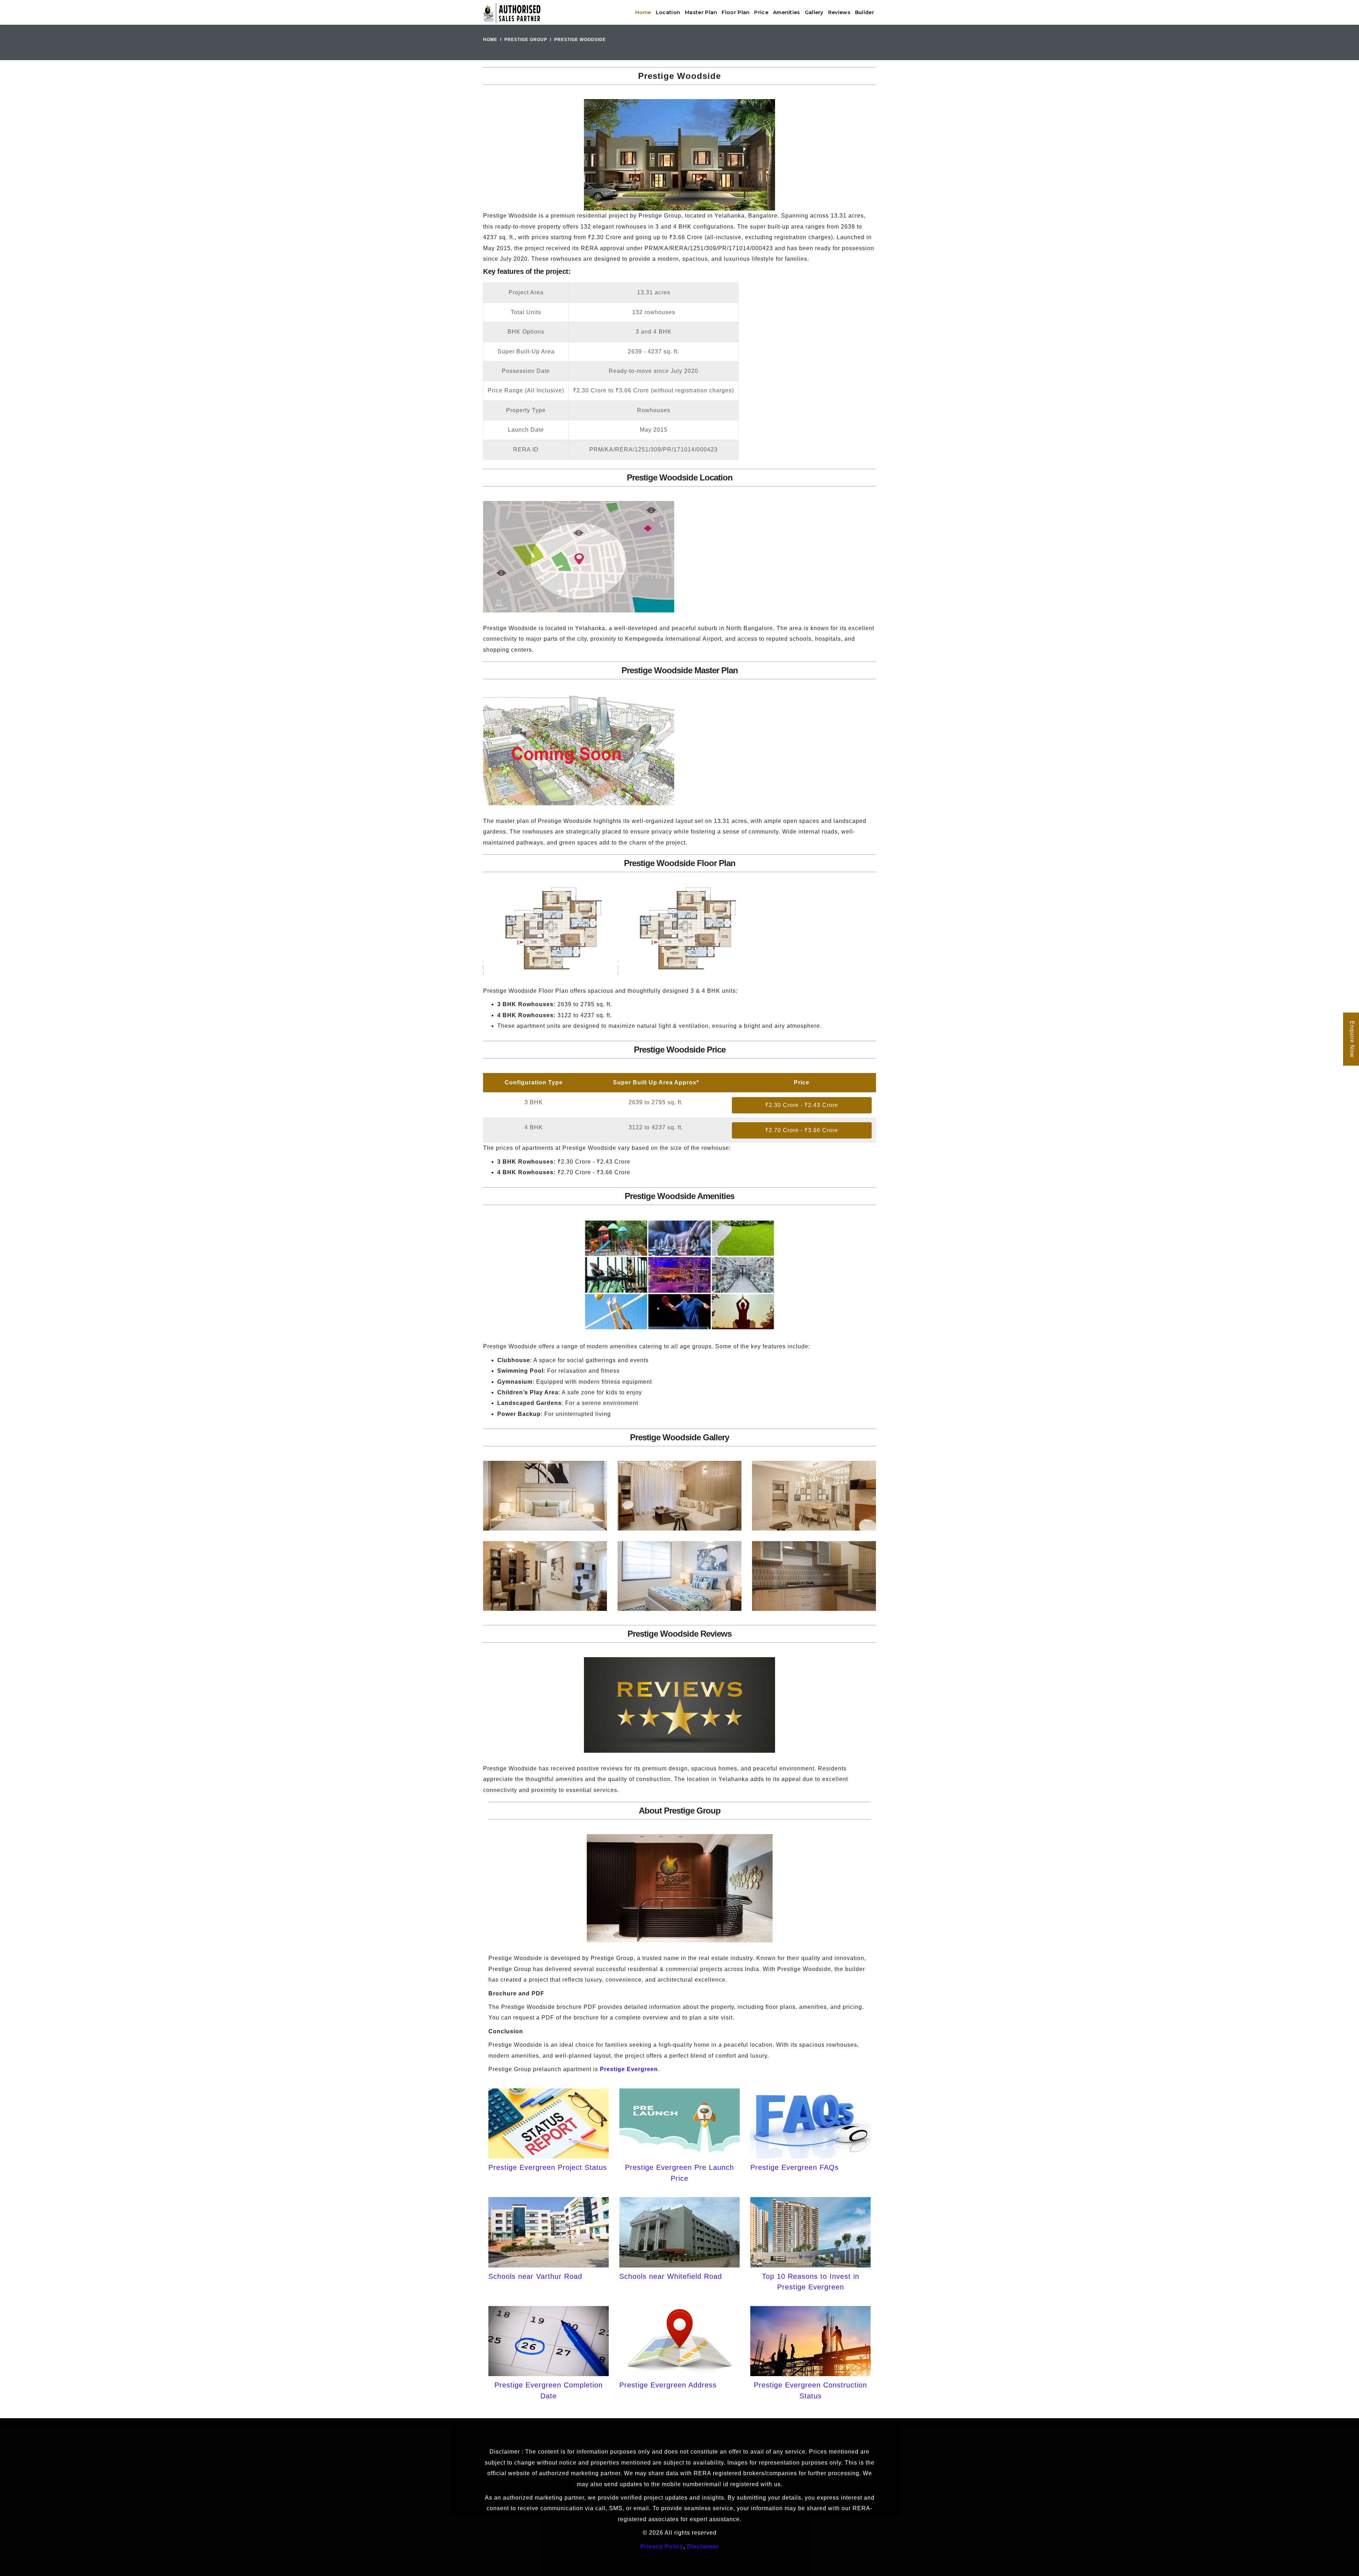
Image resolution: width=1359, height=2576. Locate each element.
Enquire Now (1352, 1039)
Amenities (787, 12)
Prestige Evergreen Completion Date (549, 2390)
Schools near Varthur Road (535, 2276)
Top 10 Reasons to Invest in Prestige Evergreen (811, 2282)
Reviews (839, 12)
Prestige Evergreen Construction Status (810, 2390)
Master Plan (701, 12)
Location (668, 12)
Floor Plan (736, 12)
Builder (865, 12)
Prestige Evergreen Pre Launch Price (679, 2173)
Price (761, 12)
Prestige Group (526, 40)
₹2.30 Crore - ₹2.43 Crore (802, 1105)
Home (643, 12)
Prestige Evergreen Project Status (548, 2167)
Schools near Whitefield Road (671, 2276)
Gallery (814, 12)
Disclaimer (703, 2546)
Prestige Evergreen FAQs (795, 2167)
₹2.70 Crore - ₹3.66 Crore (802, 1130)
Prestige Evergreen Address (668, 2385)
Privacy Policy (662, 2546)
